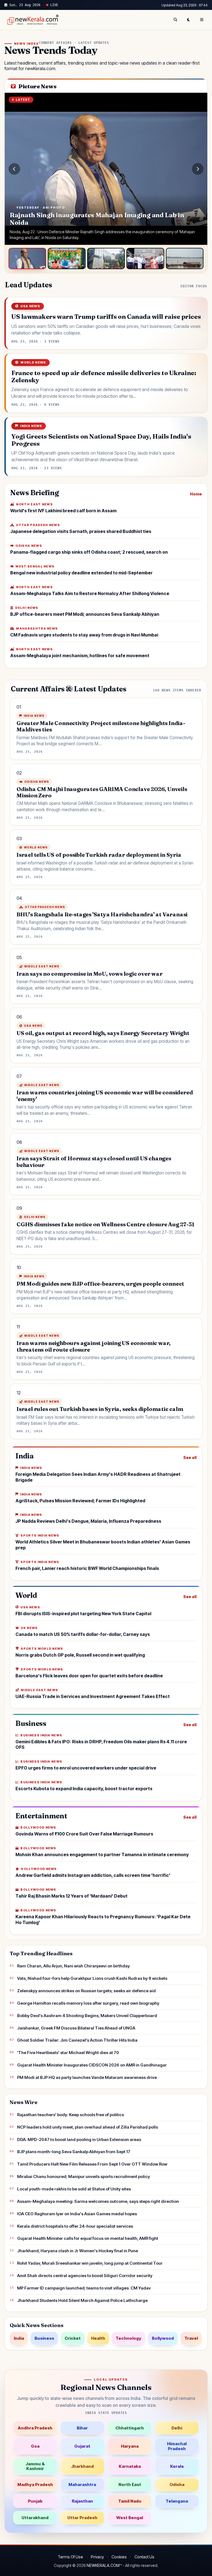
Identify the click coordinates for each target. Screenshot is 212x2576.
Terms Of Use (70, 2557)
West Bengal (130, 2518)
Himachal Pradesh (177, 2446)
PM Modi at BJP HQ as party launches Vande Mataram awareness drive (87, 2077)
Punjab (35, 2501)
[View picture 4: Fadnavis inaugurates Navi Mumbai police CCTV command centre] (145, 258)
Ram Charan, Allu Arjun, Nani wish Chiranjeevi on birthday (73, 1966)
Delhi (177, 2428)
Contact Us (144, 2557)
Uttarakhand (35, 2518)
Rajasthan (82, 2501)
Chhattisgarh (130, 2428)
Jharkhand (82, 2466)
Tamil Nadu (130, 2501)
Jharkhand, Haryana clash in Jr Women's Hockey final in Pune (78, 2251)
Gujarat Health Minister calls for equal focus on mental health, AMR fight (88, 2238)
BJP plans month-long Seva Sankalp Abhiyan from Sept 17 (74, 2152)
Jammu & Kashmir (35, 2466)
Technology (128, 2338)
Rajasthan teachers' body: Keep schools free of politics (71, 2115)
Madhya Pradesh (35, 2485)
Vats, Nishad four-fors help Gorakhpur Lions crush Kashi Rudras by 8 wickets (92, 1978)
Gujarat (82, 2446)
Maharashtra (82, 2485)
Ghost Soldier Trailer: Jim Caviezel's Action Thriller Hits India (77, 2040)
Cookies (119, 2557)
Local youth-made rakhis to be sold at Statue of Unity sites (74, 2189)
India (19, 2338)
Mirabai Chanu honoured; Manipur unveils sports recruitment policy (84, 2176)
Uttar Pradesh (82, 2518)
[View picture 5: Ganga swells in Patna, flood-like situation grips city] (185, 258)
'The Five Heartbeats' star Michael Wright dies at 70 (68, 2053)
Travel (191, 2338)
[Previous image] (14, 169)
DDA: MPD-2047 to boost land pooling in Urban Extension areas (79, 2139)
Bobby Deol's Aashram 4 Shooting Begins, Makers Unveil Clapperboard (87, 2016)
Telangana (177, 2501)
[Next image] (198, 169)
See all (190, 1457)
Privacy (97, 2557)
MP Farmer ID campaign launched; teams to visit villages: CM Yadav (84, 2288)
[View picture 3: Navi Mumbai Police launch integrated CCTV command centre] (106, 258)
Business (44, 2338)
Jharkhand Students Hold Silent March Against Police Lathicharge (82, 2300)
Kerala (177, 2466)
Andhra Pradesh (35, 2428)
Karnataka (130, 2466)
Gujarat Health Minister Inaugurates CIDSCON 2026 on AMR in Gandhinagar (92, 2065)
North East (130, 2485)
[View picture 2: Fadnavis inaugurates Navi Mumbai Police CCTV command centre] (67, 258)
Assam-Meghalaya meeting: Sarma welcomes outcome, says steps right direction (98, 2201)
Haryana (130, 2446)
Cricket (73, 2338)
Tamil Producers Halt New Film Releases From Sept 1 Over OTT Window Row (92, 2164)
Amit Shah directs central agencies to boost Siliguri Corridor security (85, 2276)
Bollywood (163, 2338)
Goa (35, 2446)
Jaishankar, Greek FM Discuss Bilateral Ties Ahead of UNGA (76, 2028)
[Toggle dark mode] (189, 20)
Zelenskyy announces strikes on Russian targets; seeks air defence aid (86, 1991)
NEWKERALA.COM (103, 2565)
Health (98, 2338)
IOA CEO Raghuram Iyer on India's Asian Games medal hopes (77, 2214)
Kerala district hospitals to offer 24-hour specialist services (75, 2226)
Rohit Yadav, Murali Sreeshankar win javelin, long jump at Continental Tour (90, 2263)
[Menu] (202, 20)
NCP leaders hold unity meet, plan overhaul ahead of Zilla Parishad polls (88, 2127)
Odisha (177, 2485)
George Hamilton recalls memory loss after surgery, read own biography (88, 2003)
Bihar (82, 2428)
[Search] (175, 20)
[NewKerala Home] (32, 20)
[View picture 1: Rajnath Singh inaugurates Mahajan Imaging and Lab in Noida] (27, 258)
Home (196, 494)
